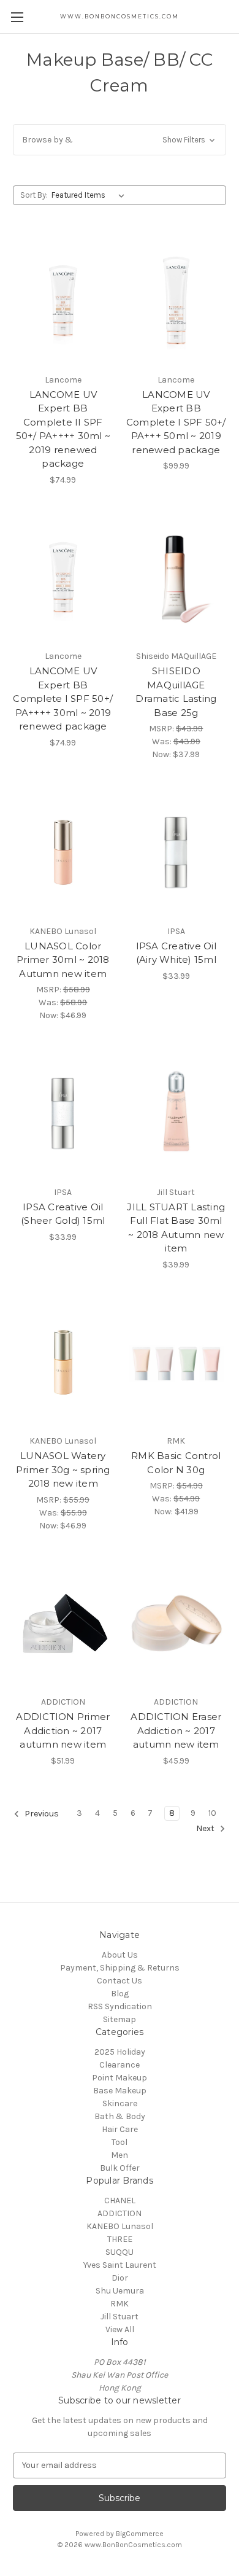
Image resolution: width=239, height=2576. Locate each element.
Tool (120, 2142)
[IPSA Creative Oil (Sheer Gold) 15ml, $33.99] (63, 1113)
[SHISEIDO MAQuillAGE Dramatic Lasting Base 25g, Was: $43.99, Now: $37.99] (176, 578)
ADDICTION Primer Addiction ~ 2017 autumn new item (63, 1730)
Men (120, 2155)
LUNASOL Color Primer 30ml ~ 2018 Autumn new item (63, 960)
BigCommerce (140, 2534)
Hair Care (120, 2129)
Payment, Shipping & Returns (120, 1968)
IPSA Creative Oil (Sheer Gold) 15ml (63, 1214)
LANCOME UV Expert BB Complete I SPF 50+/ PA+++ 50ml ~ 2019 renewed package (176, 422)
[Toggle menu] (17, 17)
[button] (120, 140)
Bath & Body (120, 2116)
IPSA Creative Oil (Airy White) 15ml (176, 953)
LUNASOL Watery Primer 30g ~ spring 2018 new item (63, 1469)
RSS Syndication (120, 2006)
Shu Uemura (120, 2291)
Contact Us (120, 1981)
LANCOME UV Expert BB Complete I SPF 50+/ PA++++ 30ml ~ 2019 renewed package (63, 698)
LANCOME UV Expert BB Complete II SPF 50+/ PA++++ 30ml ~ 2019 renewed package (63, 429)
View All (120, 2329)
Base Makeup (120, 2091)
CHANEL (120, 2200)
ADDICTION (120, 2213)
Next (206, 1828)
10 (212, 1813)
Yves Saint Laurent (120, 2265)
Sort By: (34, 195)
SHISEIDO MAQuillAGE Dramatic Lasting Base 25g (176, 692)
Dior (120, 2278)
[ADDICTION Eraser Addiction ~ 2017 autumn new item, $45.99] (176, 1624)
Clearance (120, 2065)
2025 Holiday (120, 2052)
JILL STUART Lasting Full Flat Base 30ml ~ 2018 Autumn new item (176, 1228)
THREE (120, 2239)
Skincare (120, 2103)
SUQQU (120, 2252)
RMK (120, 2304)
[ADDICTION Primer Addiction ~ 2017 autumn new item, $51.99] (63, 1624)
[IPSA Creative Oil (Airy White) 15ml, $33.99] (176, 852)
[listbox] (90, 195)
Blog (120, 1994)
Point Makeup (120, 2078)
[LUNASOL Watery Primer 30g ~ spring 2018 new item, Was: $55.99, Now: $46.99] (63, 1363)
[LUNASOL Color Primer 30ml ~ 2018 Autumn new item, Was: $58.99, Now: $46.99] (63, 852)
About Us (120, 1955)
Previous (41, 1814)
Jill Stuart (120, 2317)
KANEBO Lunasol (120, 2226)
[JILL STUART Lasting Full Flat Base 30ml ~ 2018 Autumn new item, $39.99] (176, 1113)
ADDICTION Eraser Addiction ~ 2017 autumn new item (176, 1730)
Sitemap (120, 2019)
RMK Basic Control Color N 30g (176, 1463)
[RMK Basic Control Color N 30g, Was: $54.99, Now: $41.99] (176, 1363)
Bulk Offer (120, 2168)
